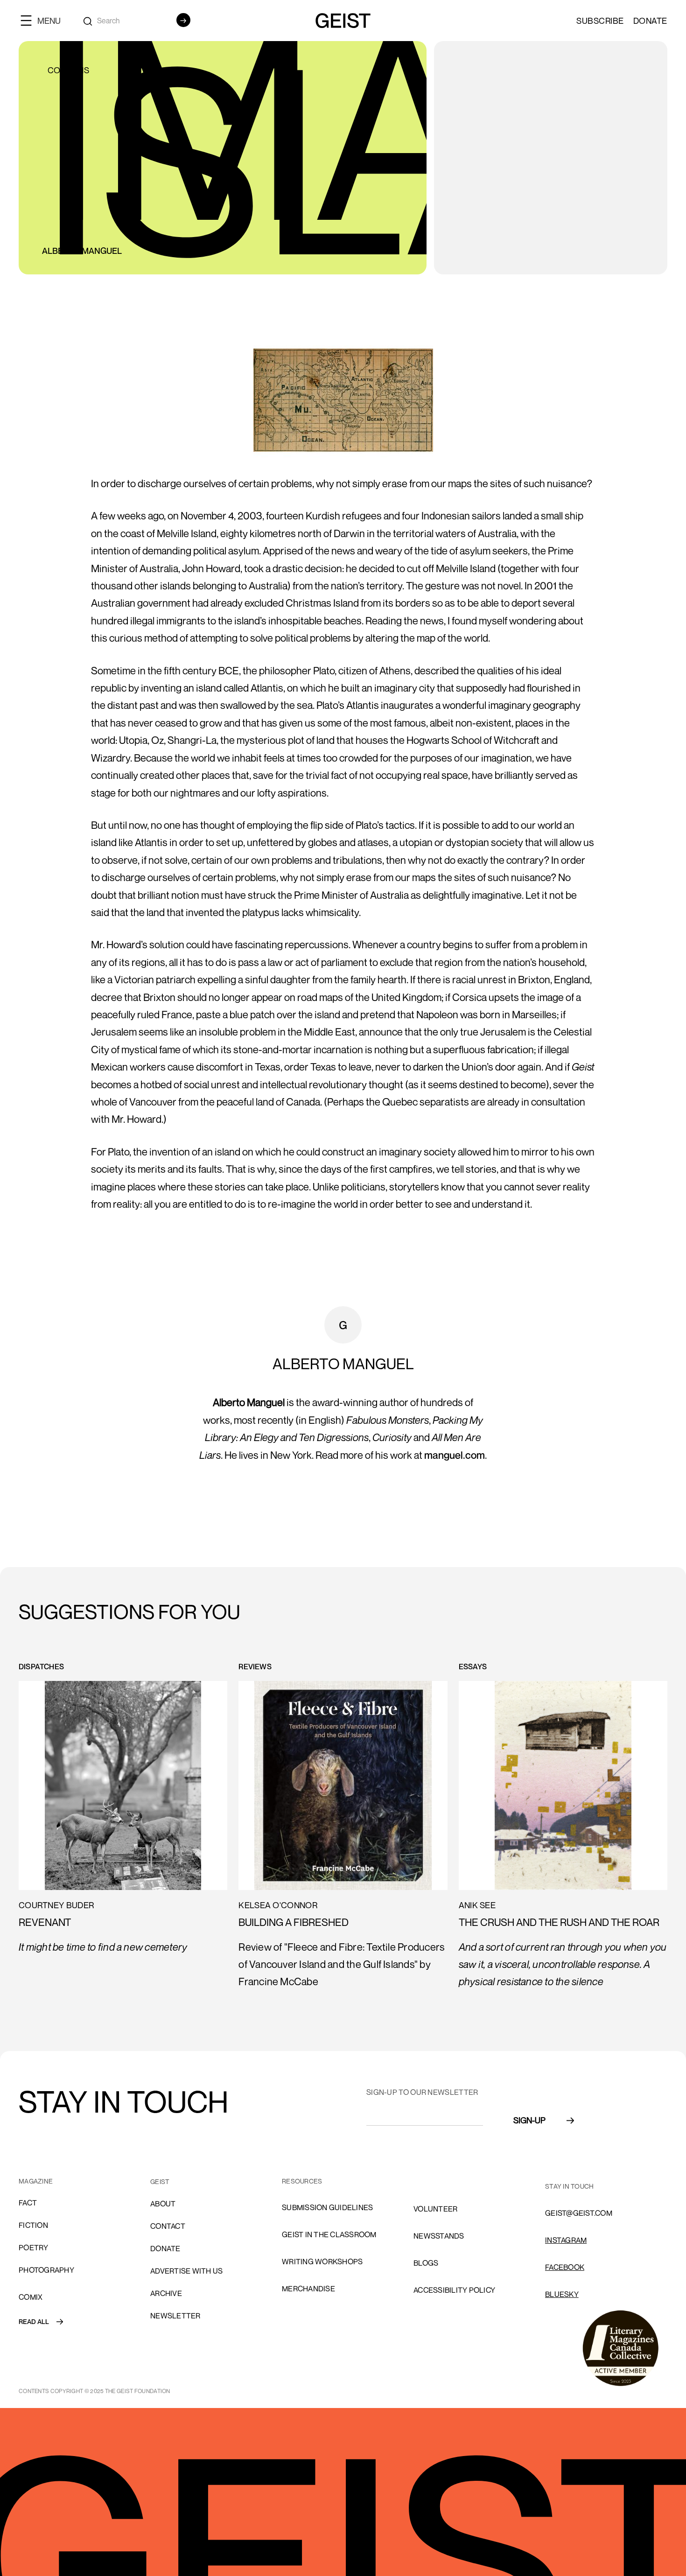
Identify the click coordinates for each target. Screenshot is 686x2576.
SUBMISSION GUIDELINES (327, 2207)
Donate (650, 21)
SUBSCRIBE (600, 21)
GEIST (160, 2181)
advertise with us (186, 2271)
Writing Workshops (322, 2261)
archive (166, 2293)
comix (31, 2297)
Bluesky (562, 2294)
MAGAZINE (36, 2181)
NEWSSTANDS (439, 2236)
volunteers (438, 2182)
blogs (426, 2263)
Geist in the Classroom (329, 2234)
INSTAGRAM (566, 2240)
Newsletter (175, 2316)
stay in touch (569, 2186)
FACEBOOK (565, 2267)
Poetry (34, 2247)
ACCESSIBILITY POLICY (454, 2290)
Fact (28, 2203)
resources (302, 2181)
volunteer (435, 2209)
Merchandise (308, 2289)
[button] (44, 20)
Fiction (33, 2225)
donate (165, 2248)
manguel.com (455, 1455)
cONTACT (168, 2226)
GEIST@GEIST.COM (579, 2213)
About (163, 2204)
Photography (46, 2270)
